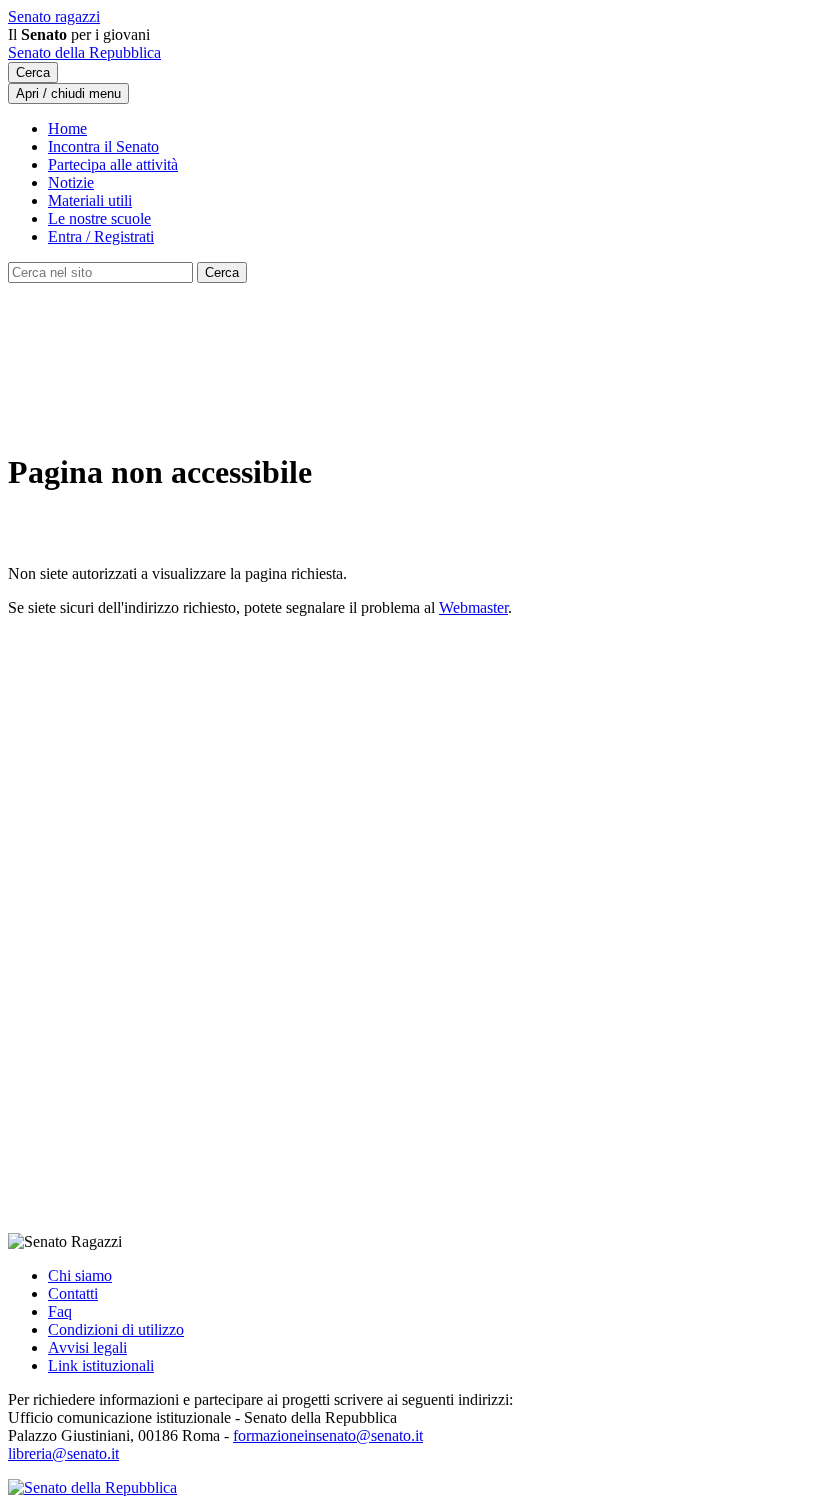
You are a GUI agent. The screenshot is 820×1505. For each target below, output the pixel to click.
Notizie (71, 182)
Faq (60, 1311)
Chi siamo (80, 1275)
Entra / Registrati (101, 236)
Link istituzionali (101, 1365)
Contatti (73, 1293)
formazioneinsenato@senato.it (328, 1435)
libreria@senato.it (63, 1453)
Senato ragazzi (54, 16)
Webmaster (473, 607)
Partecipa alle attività (113, 164)
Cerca (33, 72)
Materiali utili (90, 200)
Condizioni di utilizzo (116, 1329)
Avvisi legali (87, 1347)
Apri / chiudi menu (68, 93)
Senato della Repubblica (84, 52)
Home (67, 128)
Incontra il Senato (103, 146)
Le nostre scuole (99, 218)
